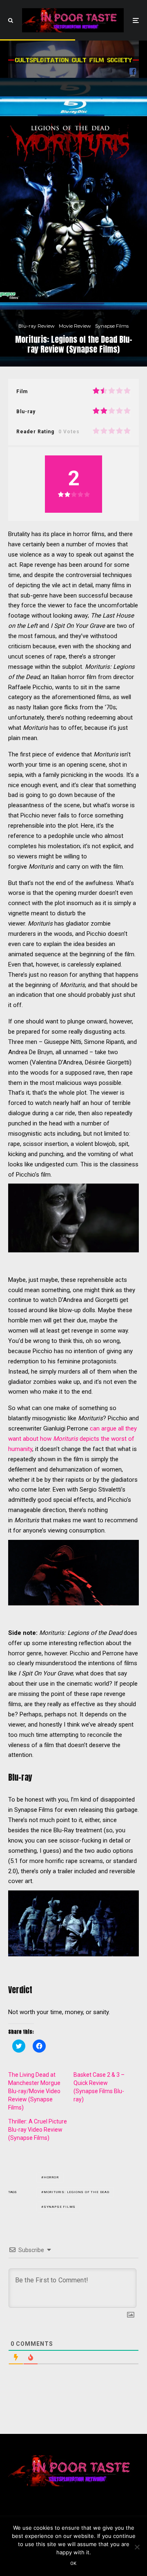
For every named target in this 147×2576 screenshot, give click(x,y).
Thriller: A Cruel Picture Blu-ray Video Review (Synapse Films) (38, 2130)
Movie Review (75, 326)
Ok (73, 2564)
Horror (51, 2177)
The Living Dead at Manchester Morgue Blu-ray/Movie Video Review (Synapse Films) (34, 2091)
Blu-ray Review (37, 326)
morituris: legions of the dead (77, 2192)
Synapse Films (112, 326)
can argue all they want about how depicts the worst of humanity (72, 1439)
